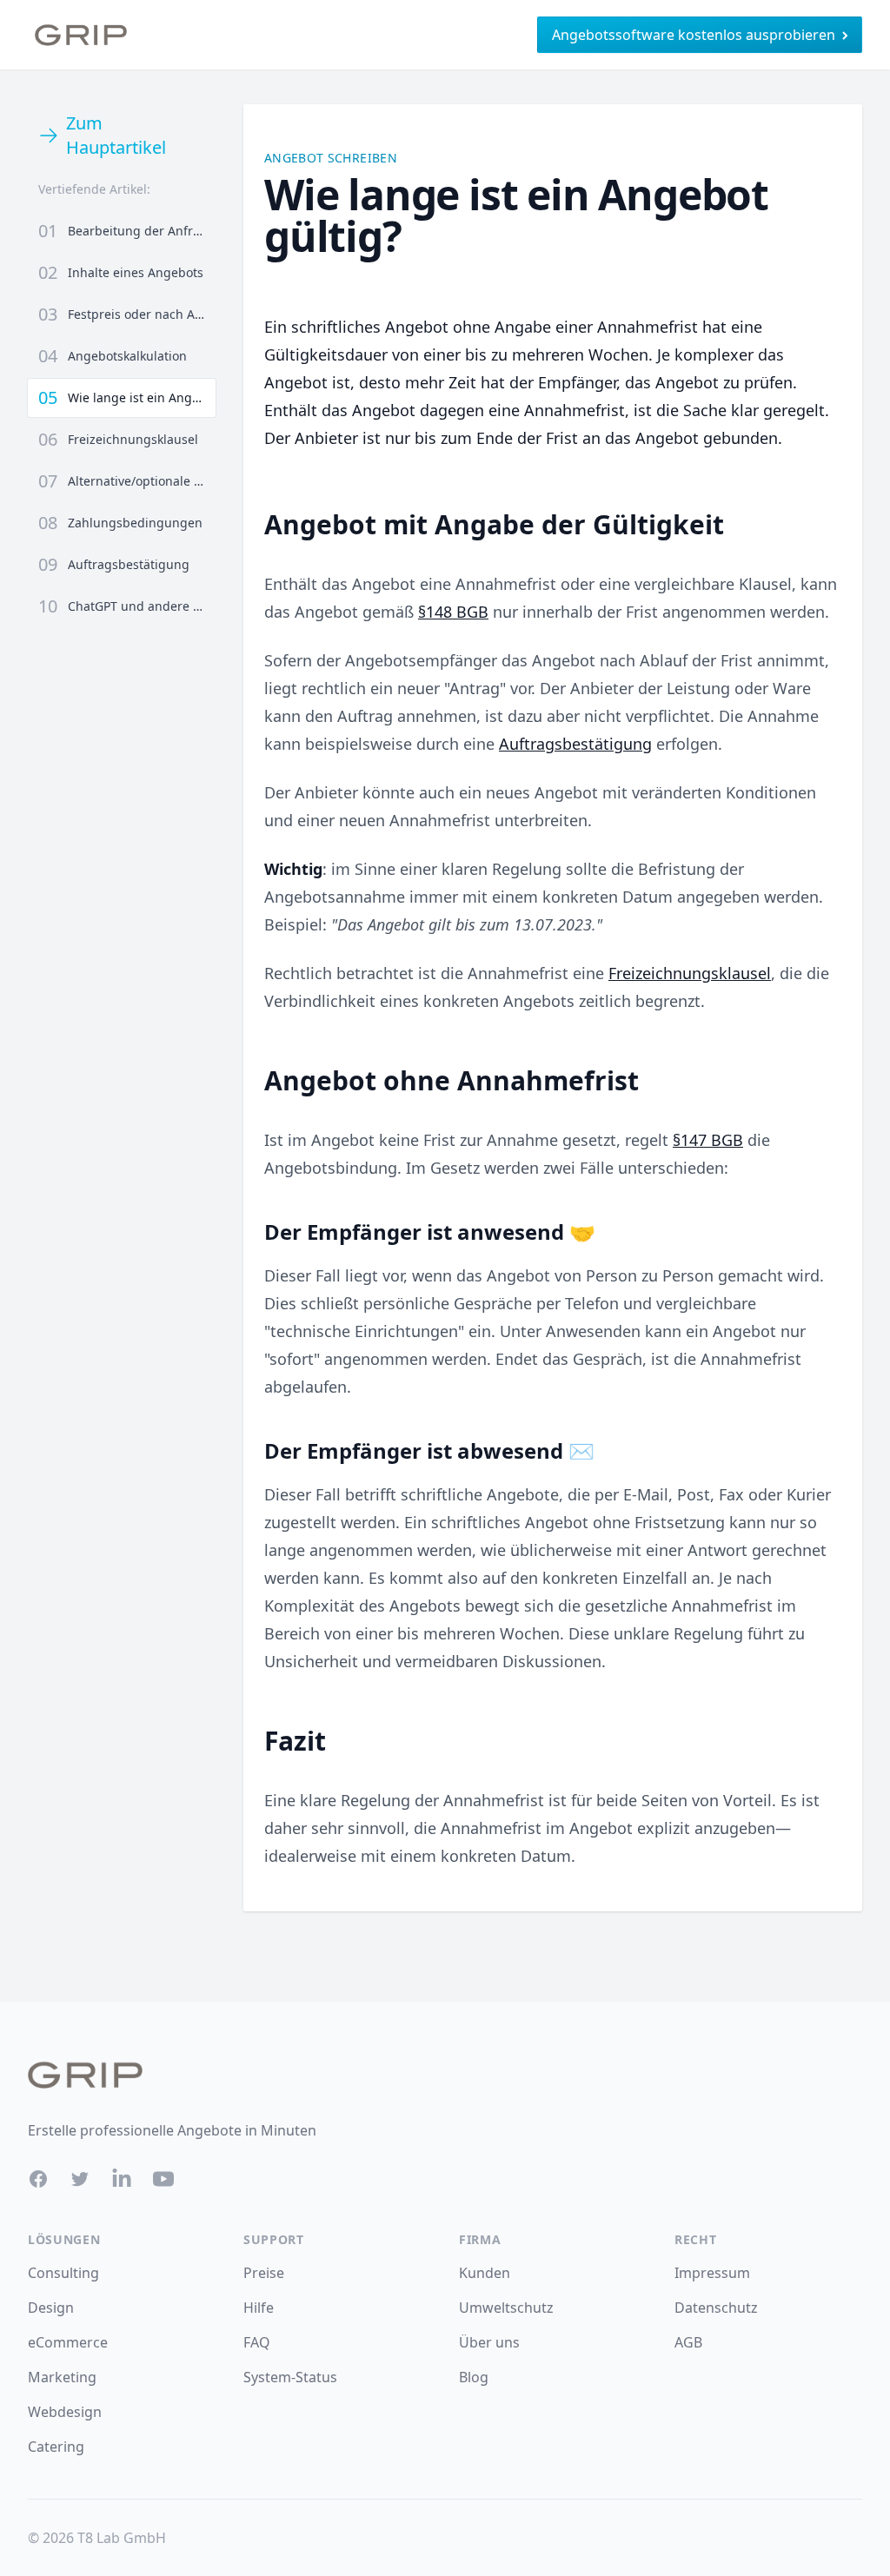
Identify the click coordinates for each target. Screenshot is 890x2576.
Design (51, 2308)
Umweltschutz (506, 2308)
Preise (264, 2273)
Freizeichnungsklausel (690, 973)
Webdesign (65, 2412)
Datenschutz (716, 2308)
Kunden (485, 2273)
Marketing (62, 2377)
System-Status (290, 2377)
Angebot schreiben (331, 158)
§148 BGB (453, 612)
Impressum (712, 2273)
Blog (474, 2377)
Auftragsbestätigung (575, 744)
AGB (688, 2342)
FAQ (257, 2342)
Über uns (489, 2342)
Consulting (63, 2273)
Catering (56, 2447)
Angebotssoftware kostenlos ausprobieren (694, 35)
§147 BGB (708, 1140)
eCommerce (68, 2342)
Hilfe (259, 2308)
